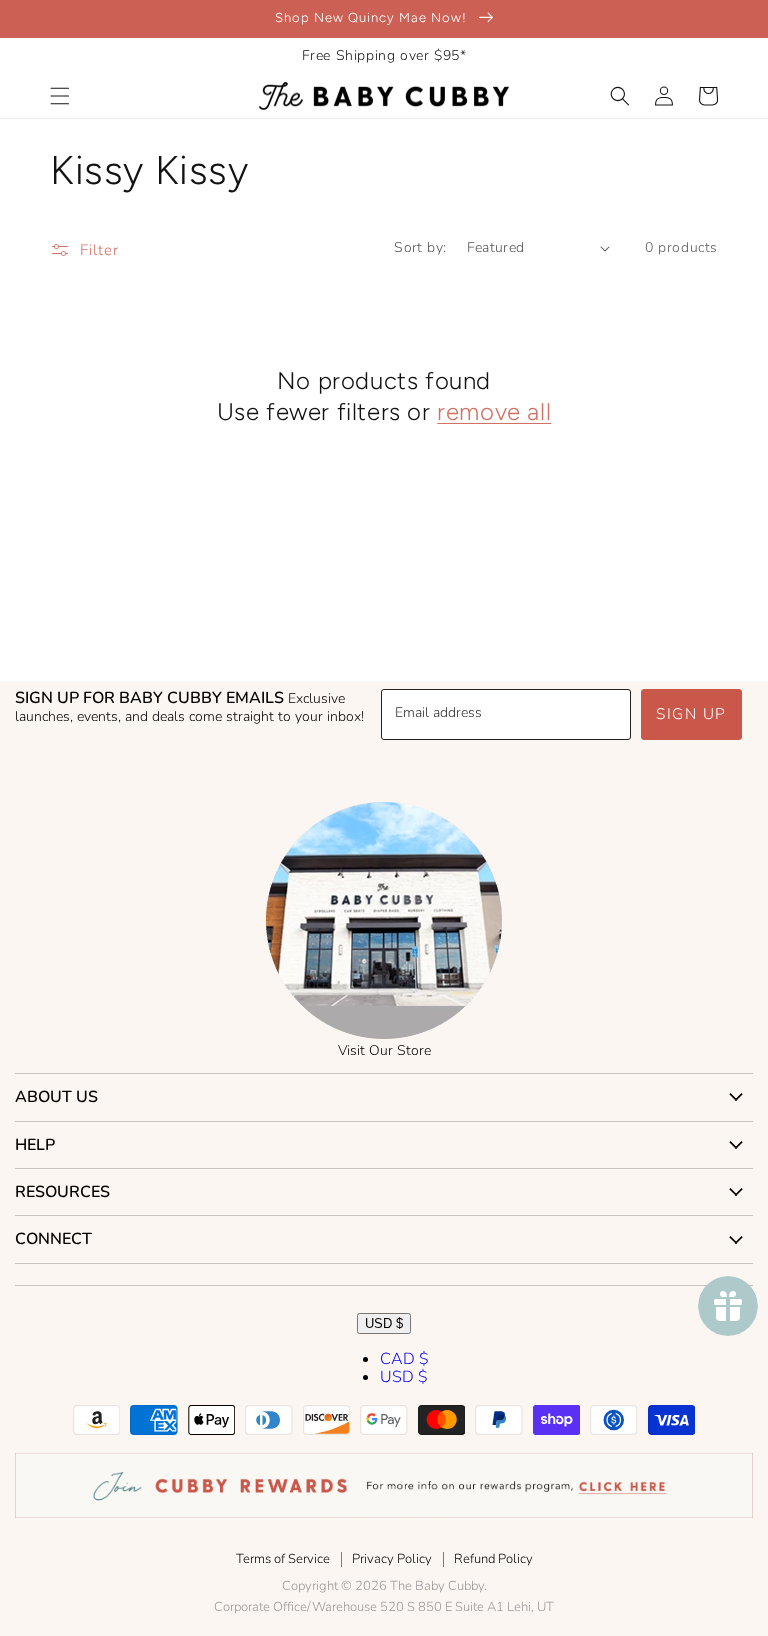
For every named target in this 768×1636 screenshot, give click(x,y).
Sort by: (420, 247)
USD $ (384, 1323)
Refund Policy (493, 1559)
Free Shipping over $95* (384, 55)
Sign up (691, 714)
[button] (60, 96)
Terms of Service (283, 1559)
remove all (494, 411)
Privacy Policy (392, 1559)
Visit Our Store (384, 1050)
